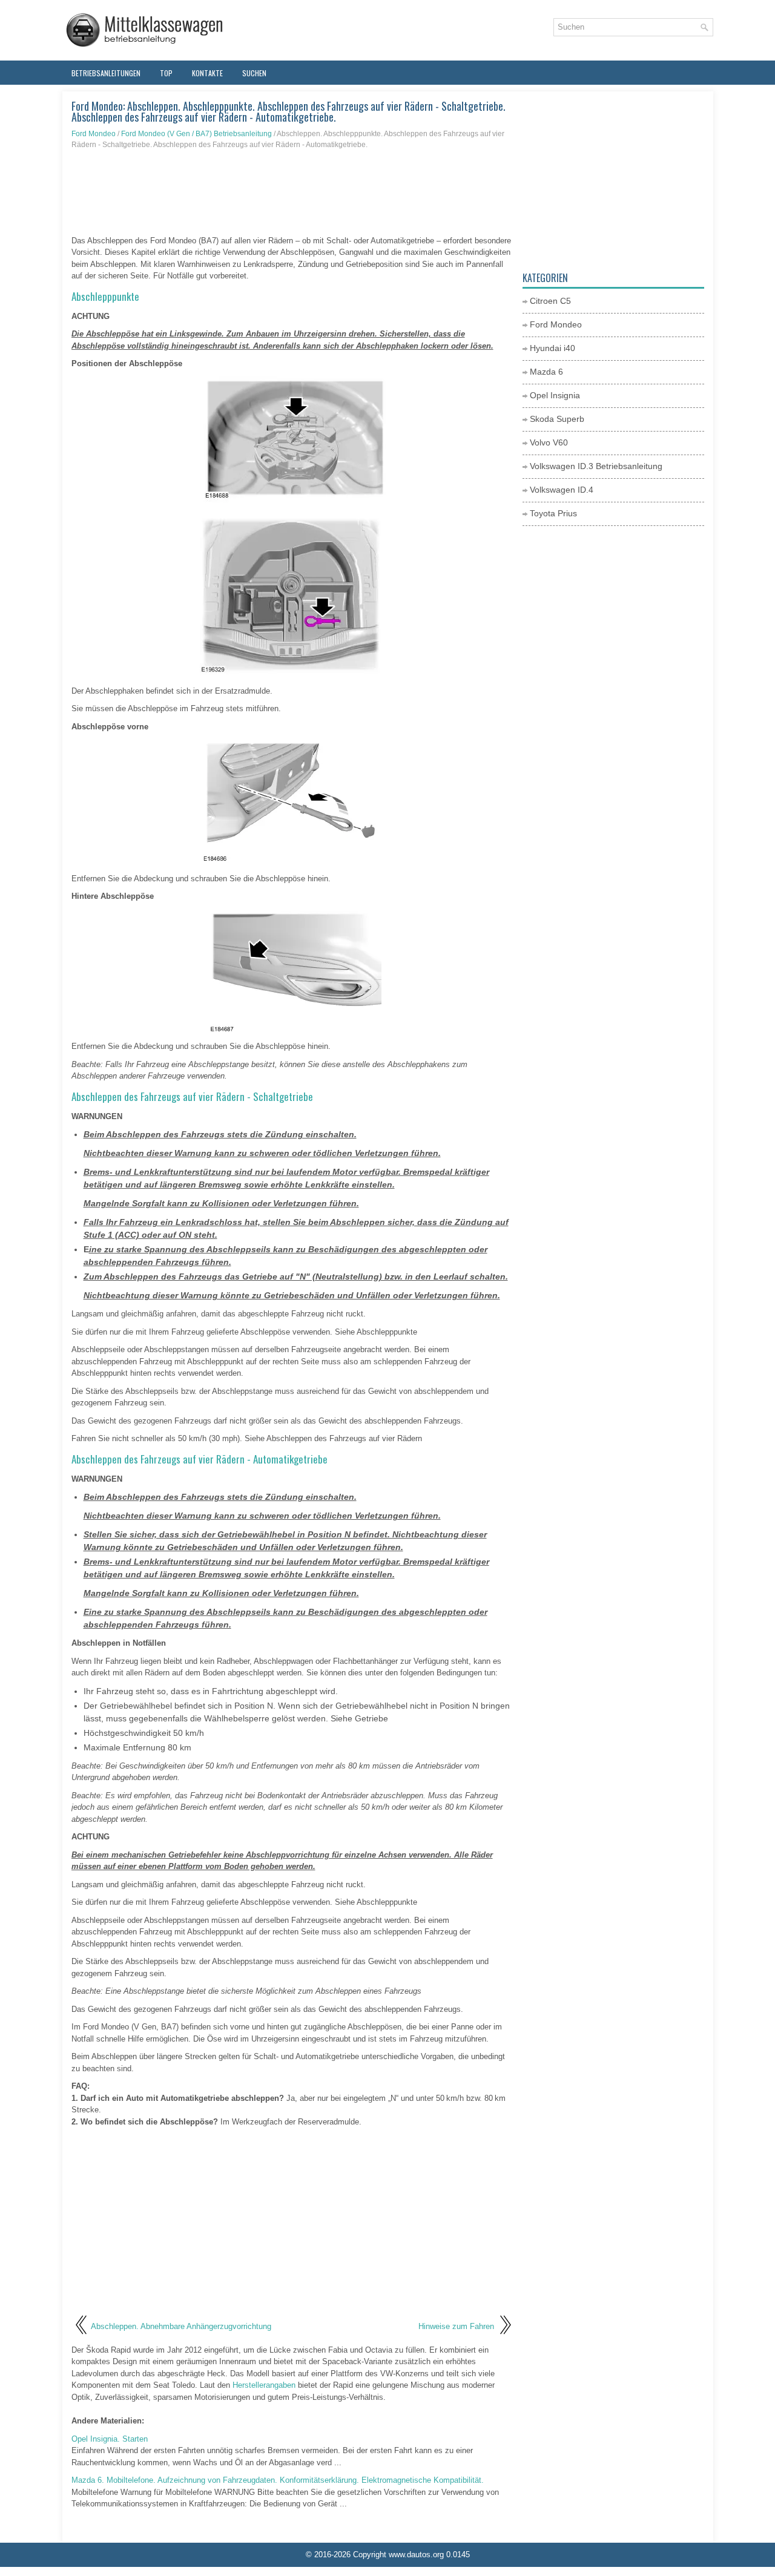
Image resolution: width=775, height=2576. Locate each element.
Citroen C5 (550, 301)
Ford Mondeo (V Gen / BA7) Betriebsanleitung (196, 134)
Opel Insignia (555, 395)
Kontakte (207, 73)
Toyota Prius (553, 513)
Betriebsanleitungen (106, 73)
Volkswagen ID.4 (562, 490)
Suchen (254, 73)
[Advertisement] (292, 192)
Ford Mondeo (94, 134)
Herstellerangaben (264, 2385)
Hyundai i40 (552, 348)
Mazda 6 (546, 372)
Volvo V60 (549, 442)
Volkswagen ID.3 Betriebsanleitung (596, 466)
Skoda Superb (557, 419)
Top (166, 73)
